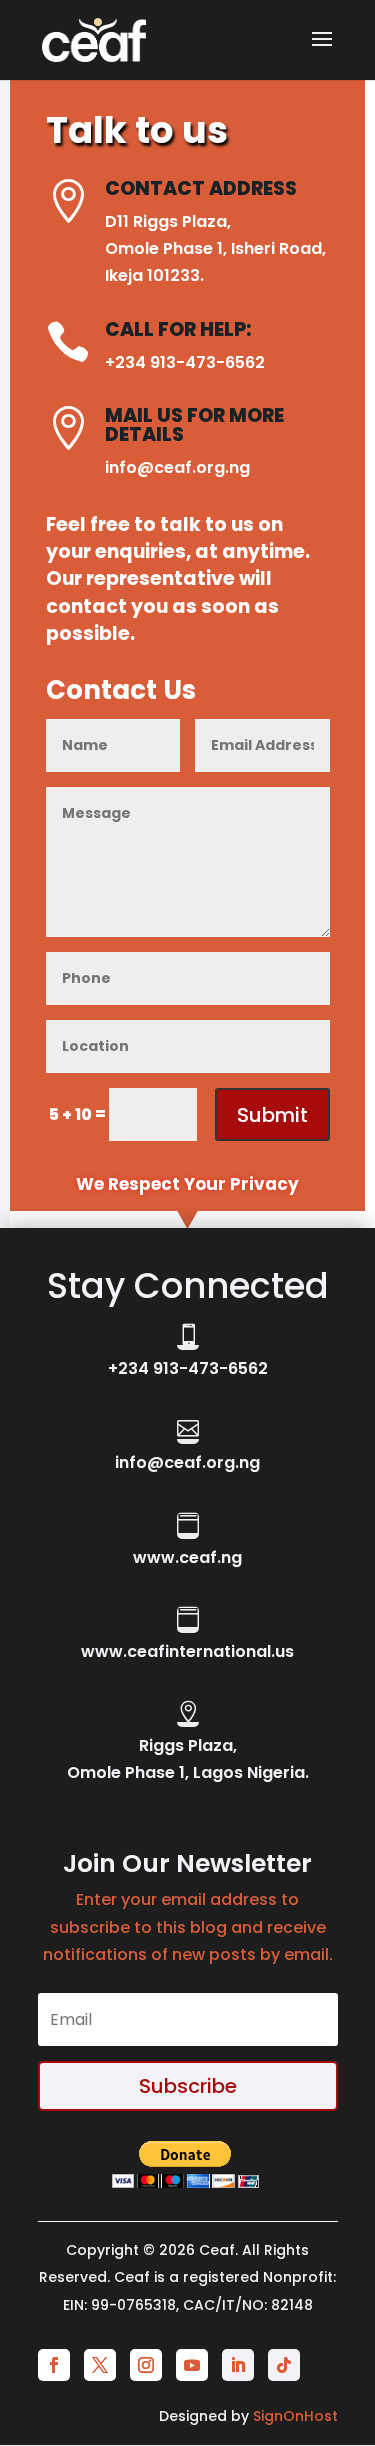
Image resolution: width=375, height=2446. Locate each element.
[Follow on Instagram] (146, 2365)
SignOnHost (295, 2416)
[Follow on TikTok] (284, 2365)
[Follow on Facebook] (54, 2365)
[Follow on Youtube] (192, 2365)
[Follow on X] (100, 2365)
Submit (272, 1115)
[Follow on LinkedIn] (238, 2365)
